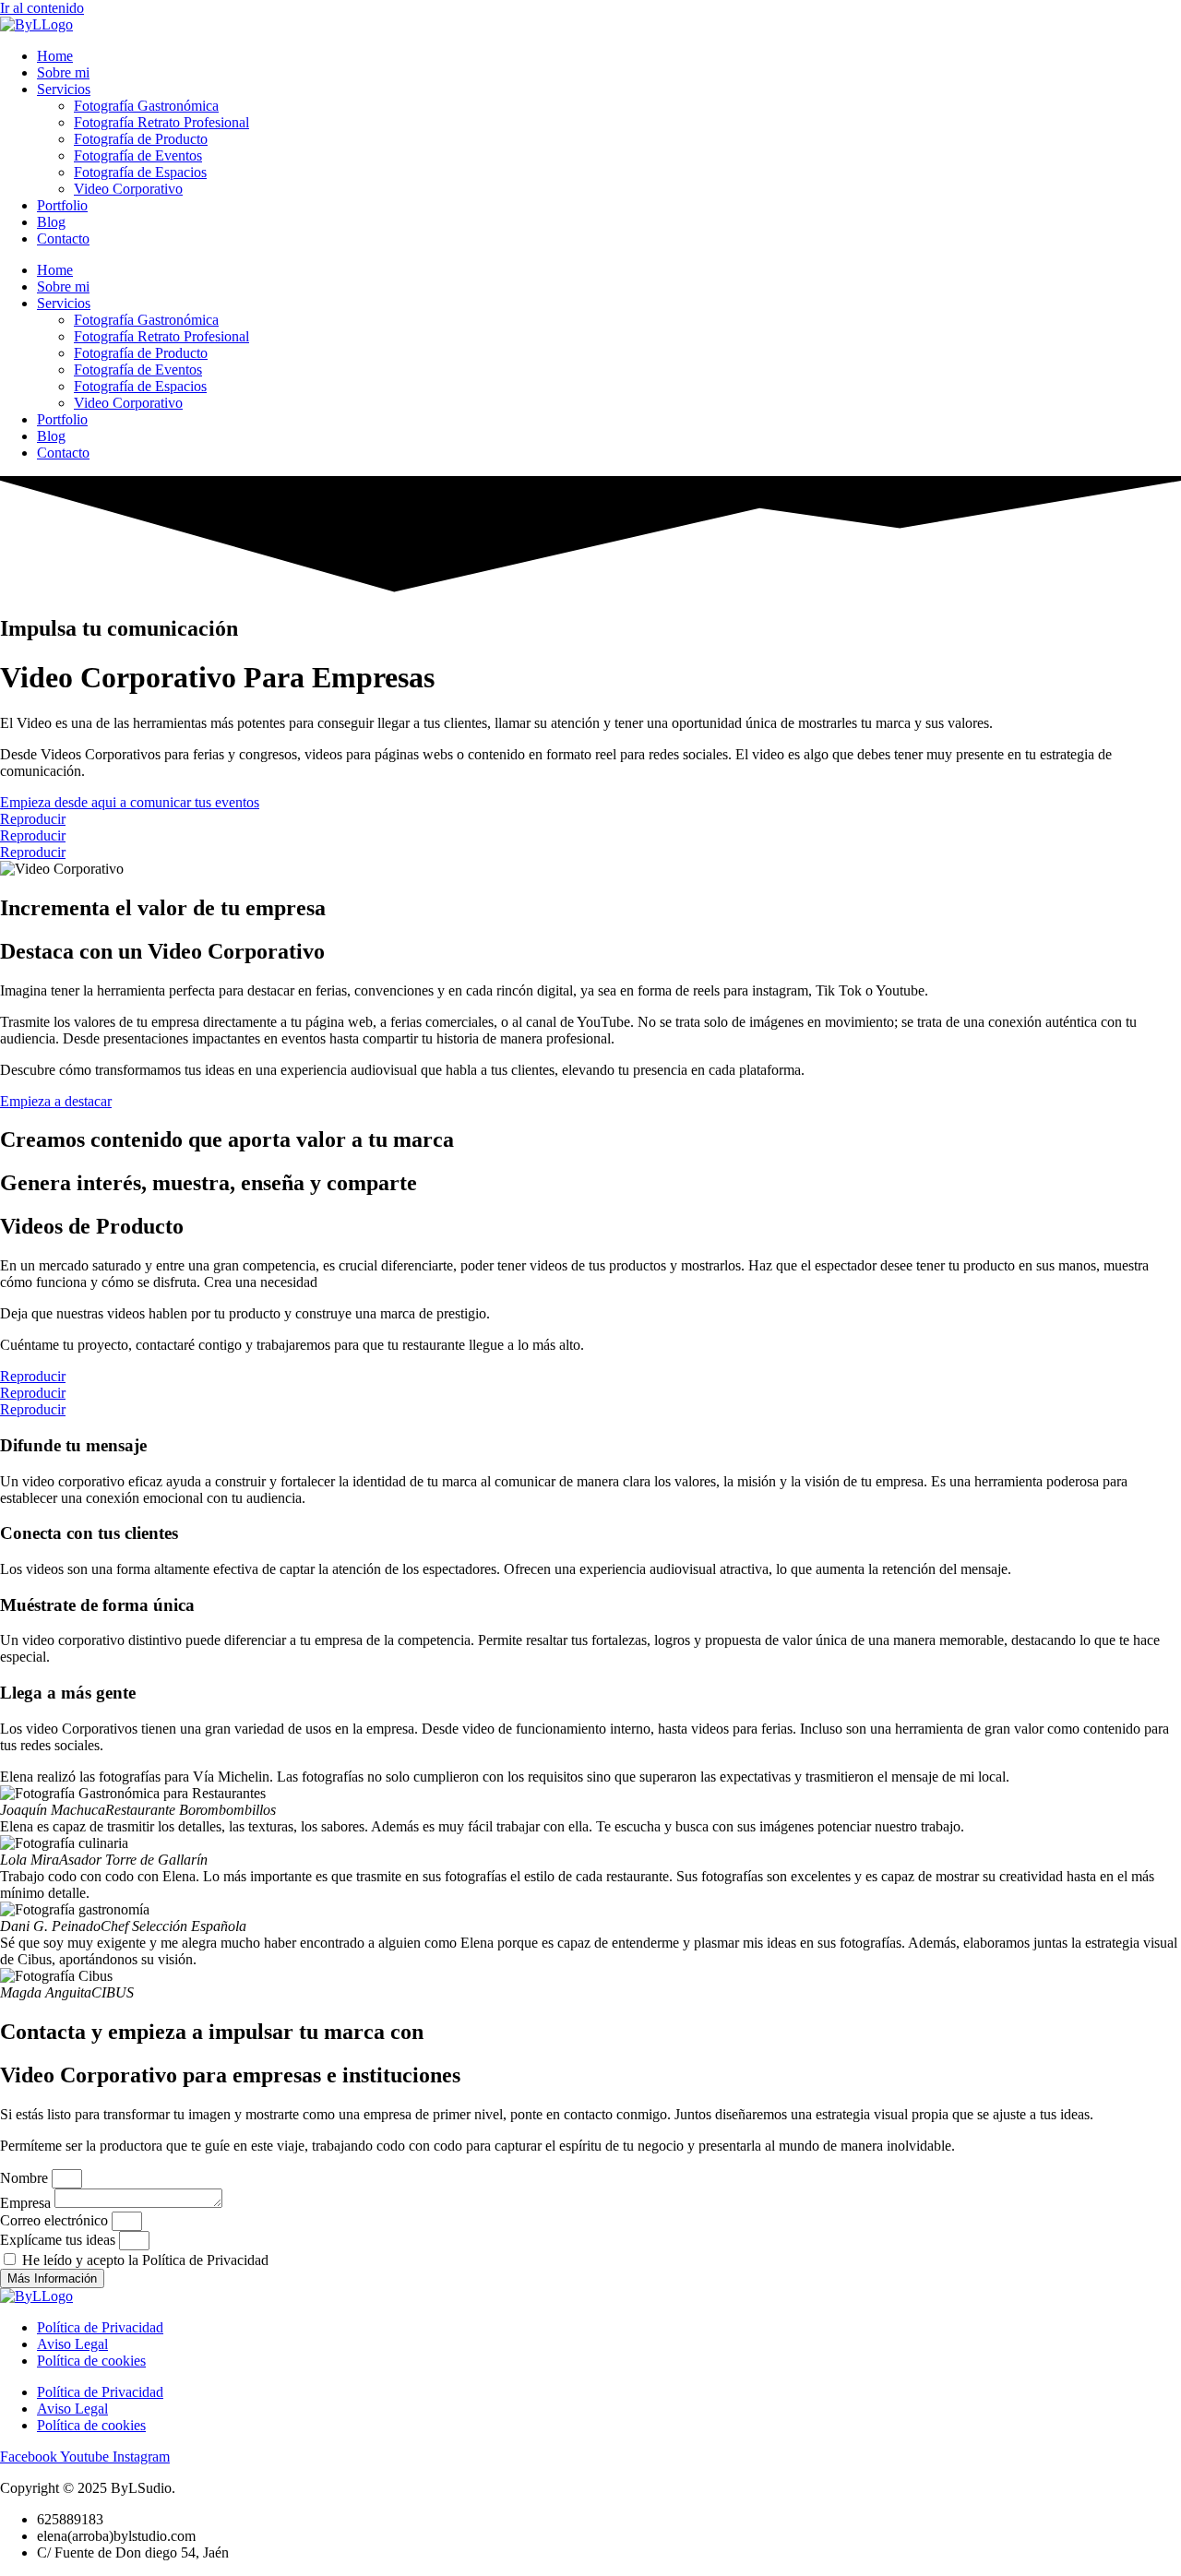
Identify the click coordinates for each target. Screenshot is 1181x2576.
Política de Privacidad (100, 2327)
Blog (51, 222)
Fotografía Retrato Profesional (161, 122)
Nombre (26, 2178)
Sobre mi (63, 72)
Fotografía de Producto (141, 139)
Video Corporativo (128, 189)
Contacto (63, 239)
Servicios (64, 89)
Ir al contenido (42, 8)
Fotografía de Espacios (140, 172)
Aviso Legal (72, 2344)
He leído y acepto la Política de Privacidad (145, 2260)
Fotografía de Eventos (138, 155)
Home (55, 56)
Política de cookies (91, 2361)
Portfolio (62, 205)
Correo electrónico (56, 2220)
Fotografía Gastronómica (146, 106)
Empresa (27, 2203)
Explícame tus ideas (60, 2240)
